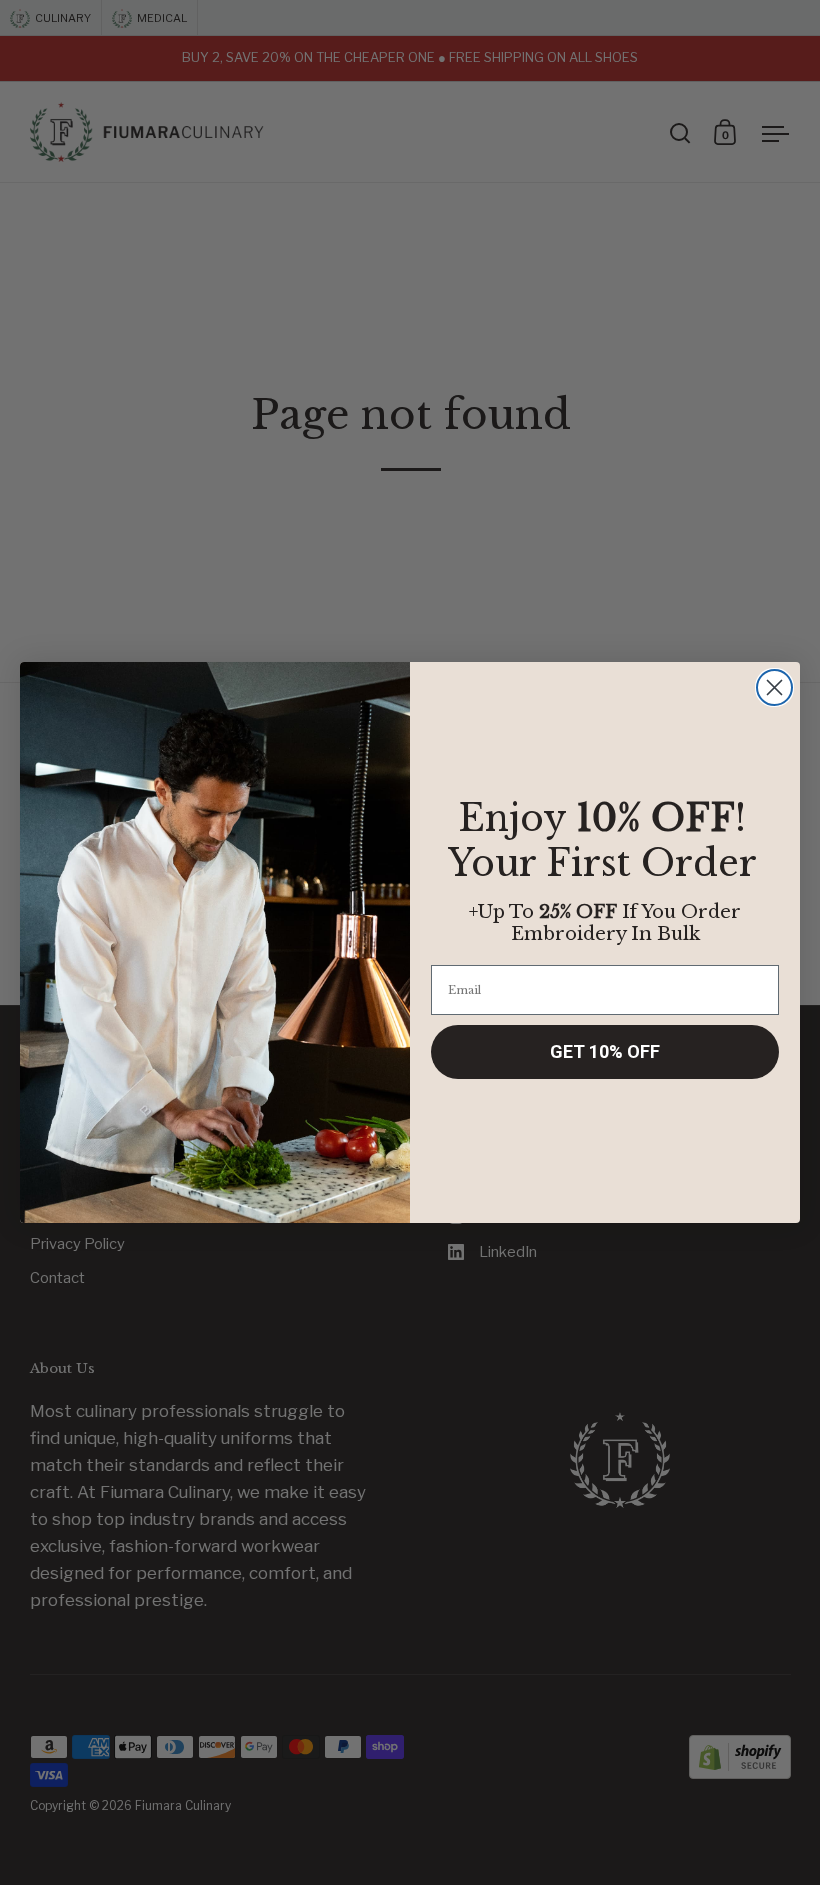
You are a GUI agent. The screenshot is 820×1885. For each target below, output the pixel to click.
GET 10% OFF (605, 1051)
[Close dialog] (774, 687)
